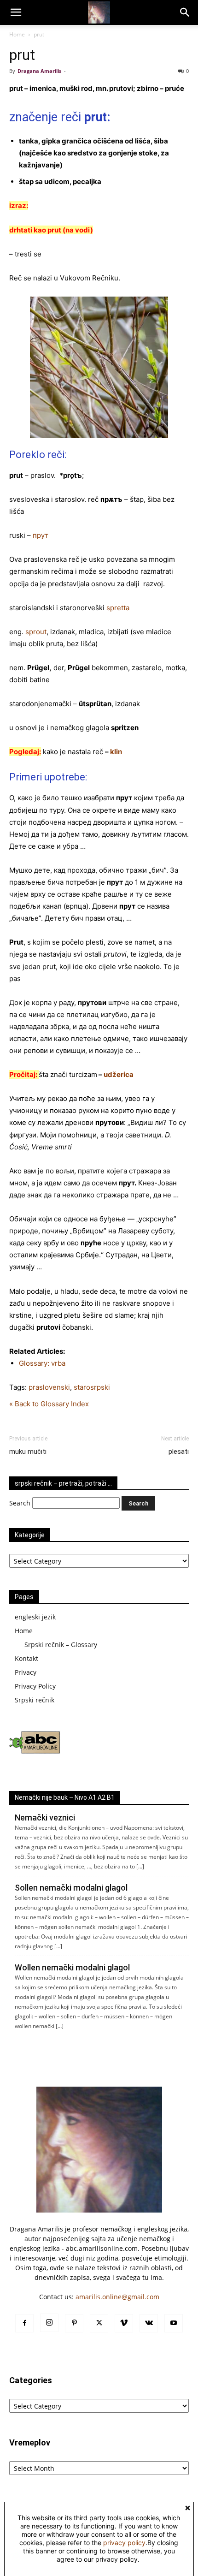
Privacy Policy (35, 1686)
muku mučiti (28, 1452)
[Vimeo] (124, 2323)
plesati (179, 1452)
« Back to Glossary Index (49, 1404)
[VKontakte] (149, 2323)
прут (41, 535)
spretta (118, 608)
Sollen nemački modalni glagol (71, 1888)
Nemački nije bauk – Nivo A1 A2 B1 (65, 1797)
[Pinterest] (74, 2323)
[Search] (185, 12)
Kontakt (26, 1658)
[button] (16, 12)
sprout (36, 632)
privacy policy (124, 2543)
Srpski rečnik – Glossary (61, 1645)
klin (116, 752)
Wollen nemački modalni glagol (72, 1967)
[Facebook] (24, 2323)
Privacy (26, 1672)
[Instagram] (49, 2323)
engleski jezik (35, 1617)
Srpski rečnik (35, 1700)
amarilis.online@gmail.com (117, 2297)
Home (17, 34)
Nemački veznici (45, 1817)
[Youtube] (174, 2323)
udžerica (119, 1074)
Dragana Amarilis (39, 71)
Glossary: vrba (42, 1363)
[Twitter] (99, 2323)
